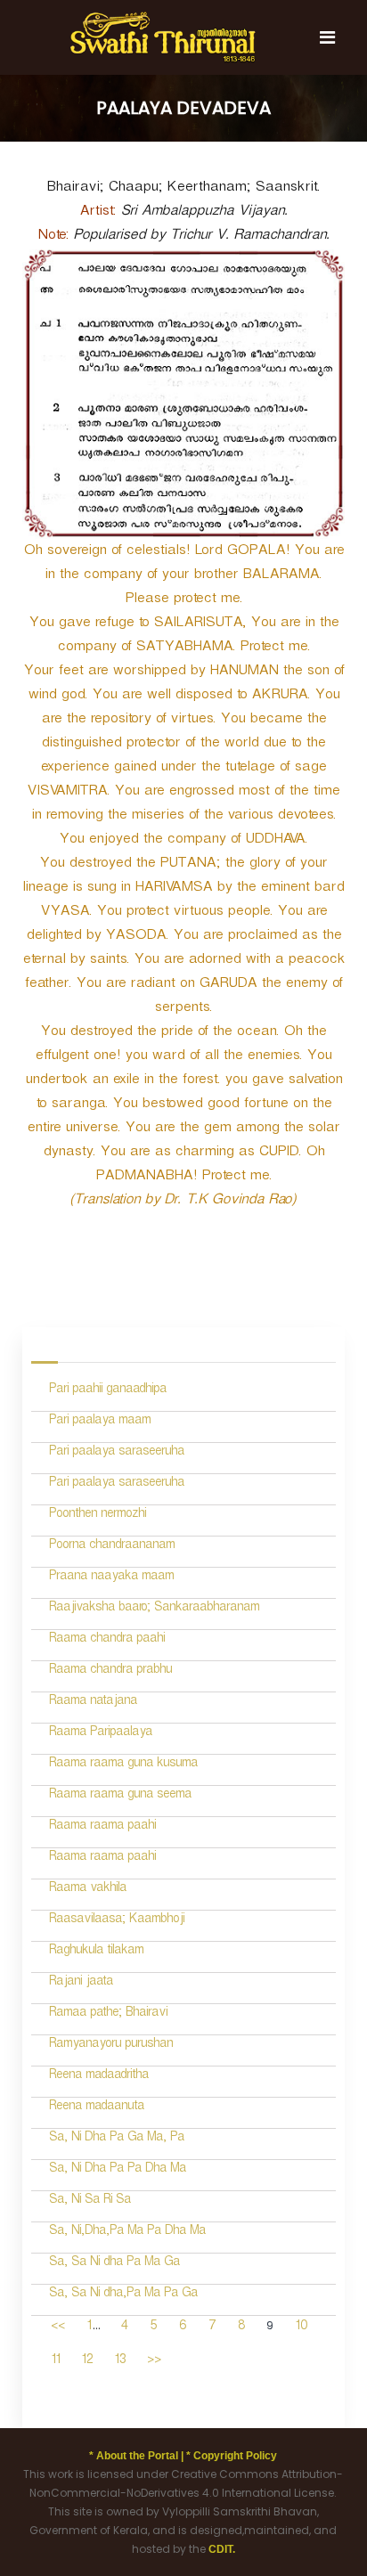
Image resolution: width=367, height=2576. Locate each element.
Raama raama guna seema (120, 1796)
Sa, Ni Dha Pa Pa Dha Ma (118, 2170)
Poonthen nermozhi (98, 1516)
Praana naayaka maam (111, 1578)
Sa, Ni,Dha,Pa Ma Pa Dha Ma (127, 2233)
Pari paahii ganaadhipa (108, 1391)
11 (55, 2362)
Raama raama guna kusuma (123, 1765)
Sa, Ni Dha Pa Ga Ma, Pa (117, 2139)
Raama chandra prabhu (110, 1671)
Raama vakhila (88, 1890)
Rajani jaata (81, 1983)
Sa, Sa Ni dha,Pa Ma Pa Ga (123, 2295)
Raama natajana (93, 1703)
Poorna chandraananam (112, 1547)
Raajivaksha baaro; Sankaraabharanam (154, 1609)
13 (120, 2362)
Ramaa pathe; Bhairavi (108, 2014)
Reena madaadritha (99, 2077)
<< (58, 2328)
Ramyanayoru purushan (111, 2046)
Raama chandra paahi (107, 1640)
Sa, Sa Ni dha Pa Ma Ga (114, 2264)
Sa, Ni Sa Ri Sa (90, 2201)
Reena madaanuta (97, 2108)
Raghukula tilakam (96, 1952)
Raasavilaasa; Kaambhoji (117, 1921)
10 (301, 2328)
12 (87, 2362)
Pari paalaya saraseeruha (117, 1453)
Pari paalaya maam (100, 1422)
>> (154, 2362)
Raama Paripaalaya (101, 1734)
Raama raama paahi (102, 1827)
